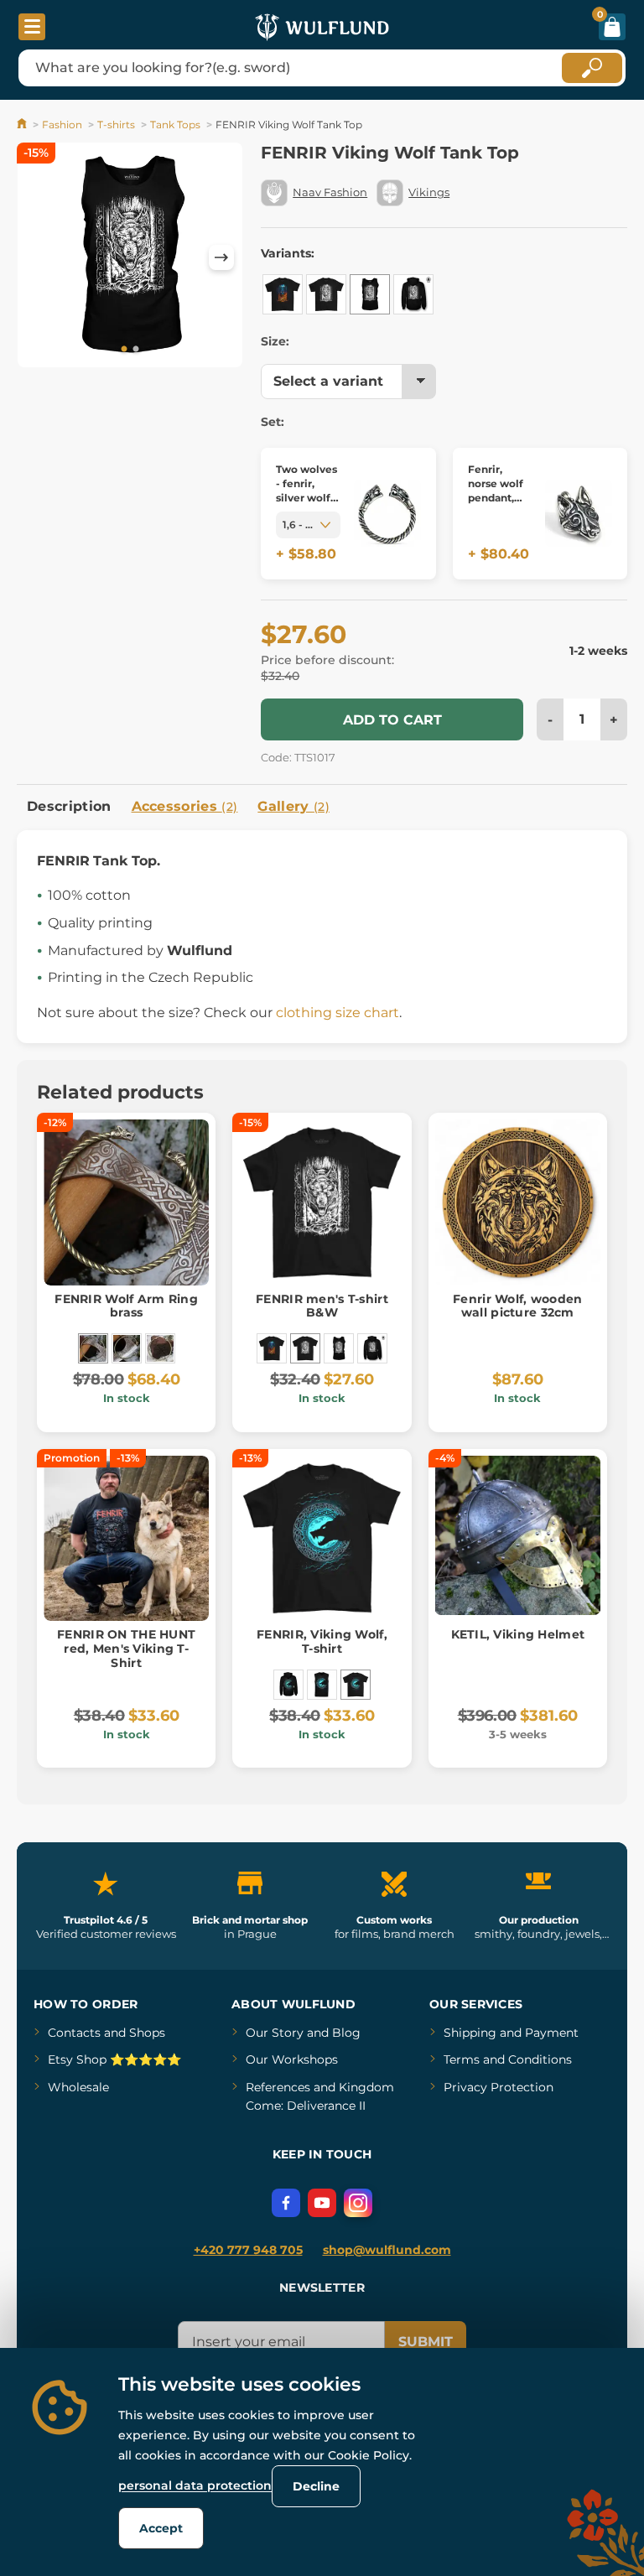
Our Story (275, 2033)
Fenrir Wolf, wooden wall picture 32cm (517, 1306)
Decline (316, 2486)
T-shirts (116, 125)
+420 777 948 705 (248, 2250)
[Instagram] (358, 2203)
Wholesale (78, 2087)
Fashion (62, 125)
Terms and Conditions (508, 2059)
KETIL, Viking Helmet (518, 1634)
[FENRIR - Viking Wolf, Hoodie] (288, 1685)
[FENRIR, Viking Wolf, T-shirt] (356, 1685)
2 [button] (136, 350)
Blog (346, 2033)
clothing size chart (338, 1013)
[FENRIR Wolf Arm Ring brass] (93, 1348)
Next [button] (221, 257)
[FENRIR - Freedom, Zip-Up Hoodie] (413, 294)
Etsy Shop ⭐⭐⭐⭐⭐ (114, 2059)
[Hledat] (592, 68)
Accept (161, 2528)
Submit (426, 2342)
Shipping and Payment (511, 2033)
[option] (130, 258)
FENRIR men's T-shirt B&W (322, 1306)
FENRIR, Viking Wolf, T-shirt (322, 1641)
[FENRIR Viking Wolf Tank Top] (370, 294)
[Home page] (23, 125)
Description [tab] (69, 806)
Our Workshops (292, 2059)
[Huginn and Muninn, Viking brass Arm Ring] (160, 1348)
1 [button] (124, 350)
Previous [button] (38, 257)
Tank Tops (175, 125)
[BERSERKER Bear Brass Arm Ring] (127, 1348)
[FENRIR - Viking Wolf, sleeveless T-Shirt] (322, 1685)
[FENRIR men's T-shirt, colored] (283, 294)
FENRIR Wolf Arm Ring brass (126, 1306)
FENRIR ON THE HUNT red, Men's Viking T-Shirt (126, 1649)
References (278, 2087)
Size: (275, 341)
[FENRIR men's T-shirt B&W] (326, 294)
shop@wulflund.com (387, 2250)
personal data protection (195, 2485)
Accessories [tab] (185, 806)
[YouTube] (322, 2203)
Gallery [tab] (293, 806)
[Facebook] (286, 2203)
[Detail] (387, 514)
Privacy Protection (499, 2087)
